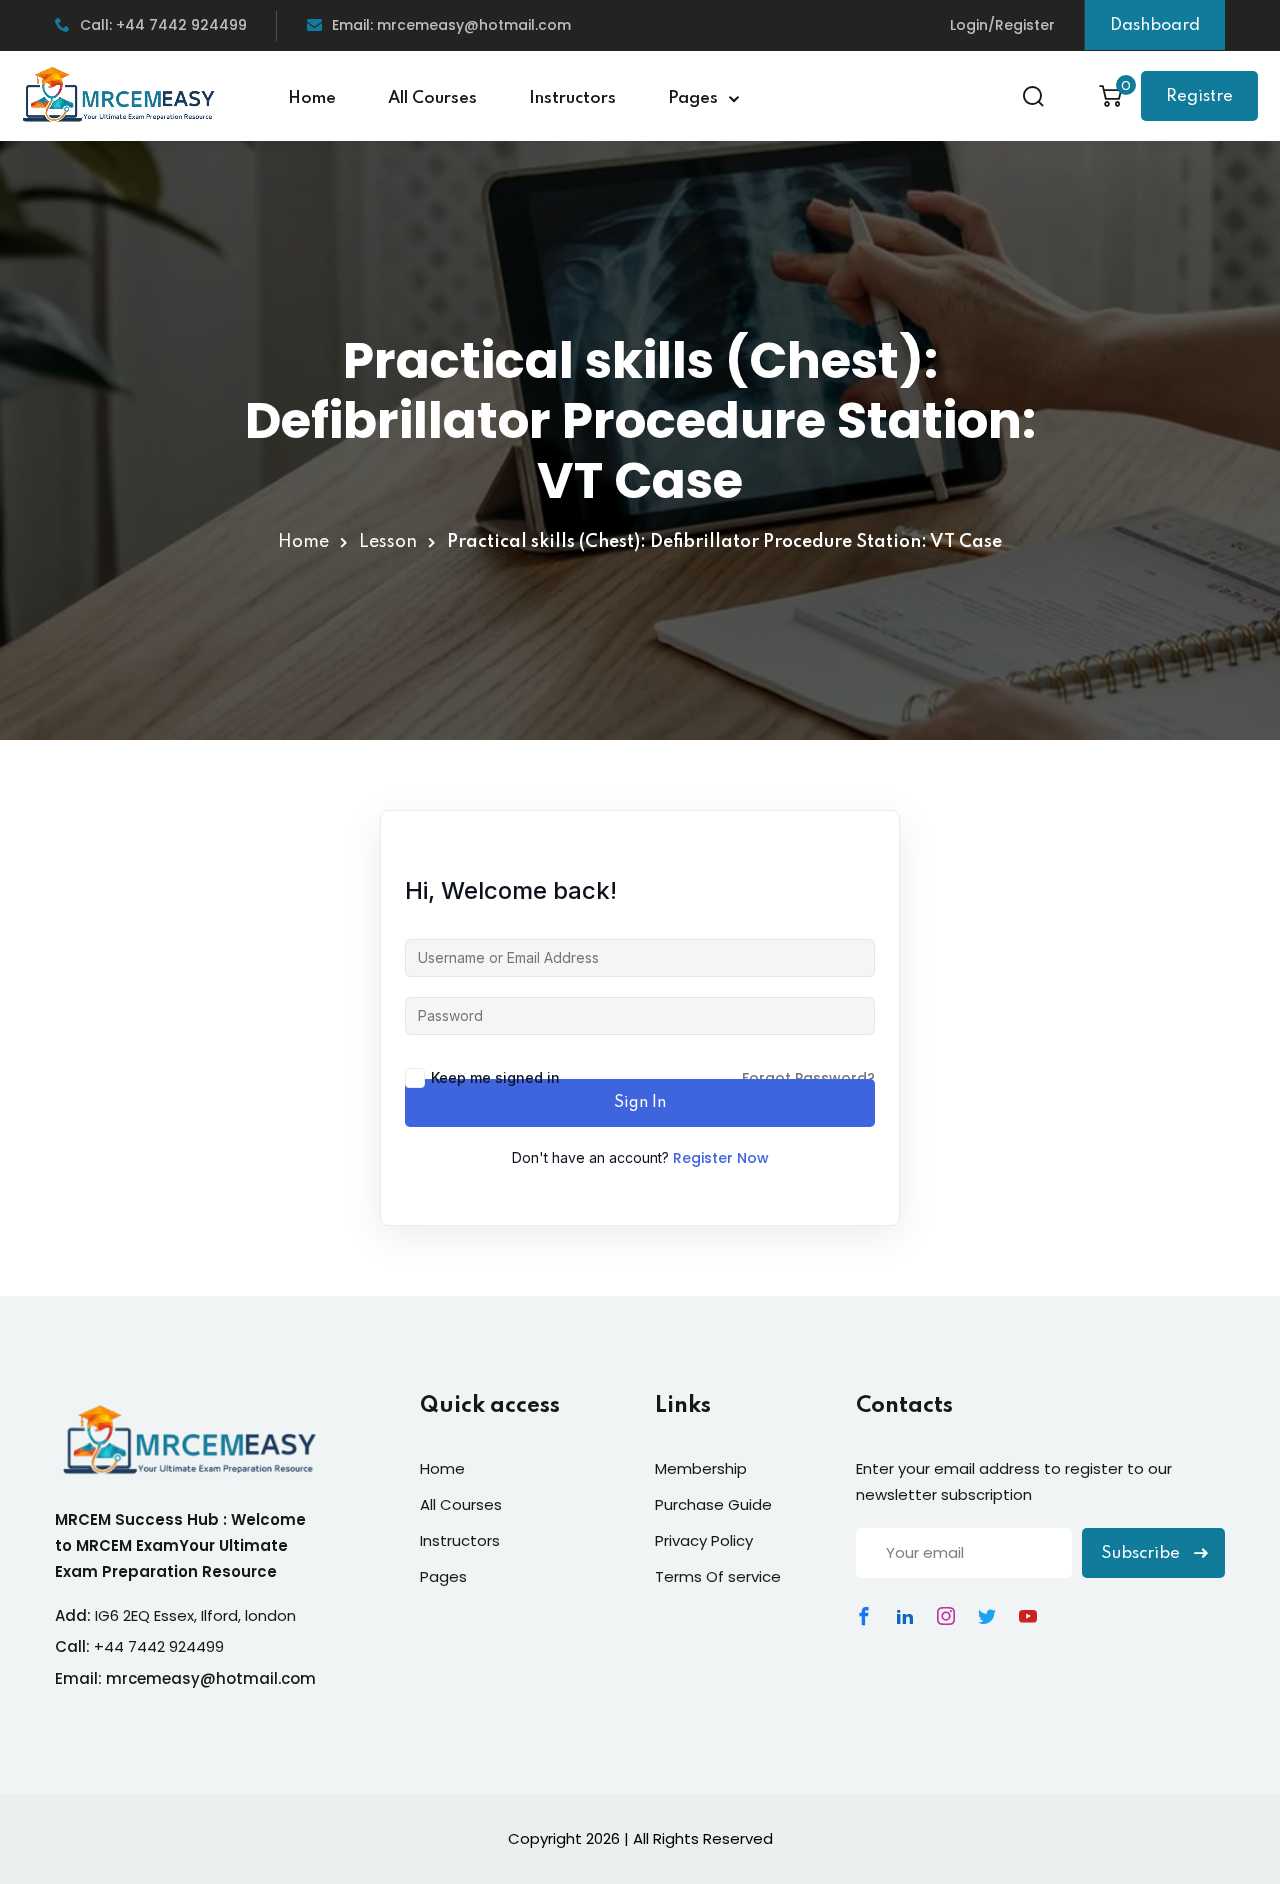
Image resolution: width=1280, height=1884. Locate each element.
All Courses (432, 98)
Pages (693, 98)
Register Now (721, 1158)
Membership (701, 1468)
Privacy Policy (704, 1540)
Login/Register (1002, 25)
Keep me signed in (495, 1077)
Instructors (572, 98)
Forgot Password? (808, 1078)
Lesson (388, 542)
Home (312, 98)
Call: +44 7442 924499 (163, 25)
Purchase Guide (713, 1504)
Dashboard (1155, 25)
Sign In (640, 1103)
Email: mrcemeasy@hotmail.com (451, 25)
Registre (1199, 96)
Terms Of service (718, 1576)
